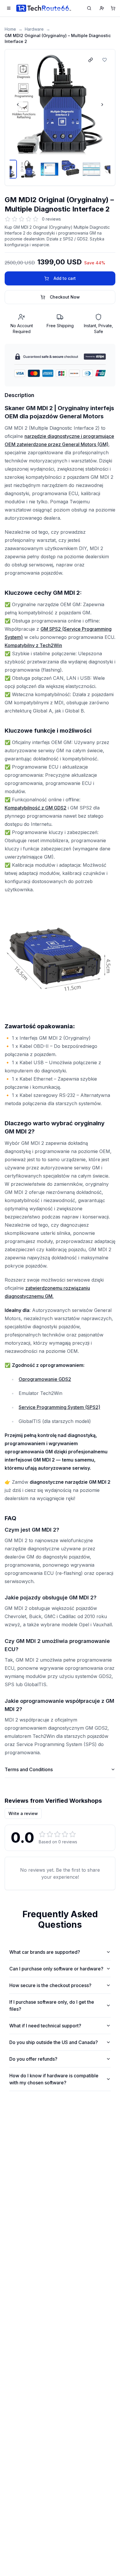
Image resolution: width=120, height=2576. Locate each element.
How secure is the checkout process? (50, 1985)
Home (10, 29)
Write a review (23, 1813)
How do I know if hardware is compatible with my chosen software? (54, 2079)
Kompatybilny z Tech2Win (33, 645)
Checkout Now (65, 297)
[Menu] (9, 8)
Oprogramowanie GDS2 (45, 1379)
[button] (60, 105)
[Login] (102, 8)
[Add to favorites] (105, 60)
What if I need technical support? (45, 2026)
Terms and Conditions (29, 1769)
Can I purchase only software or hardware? (56, 1969)
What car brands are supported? (45, 1952)
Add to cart (65, 278)
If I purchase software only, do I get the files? (52, 2005)
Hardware (34, 29)
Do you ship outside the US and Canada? (54, 2042)
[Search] (89, 8)
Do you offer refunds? (33, 2059)
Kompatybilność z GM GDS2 (36, 808)
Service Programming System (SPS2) (59, 1407)
